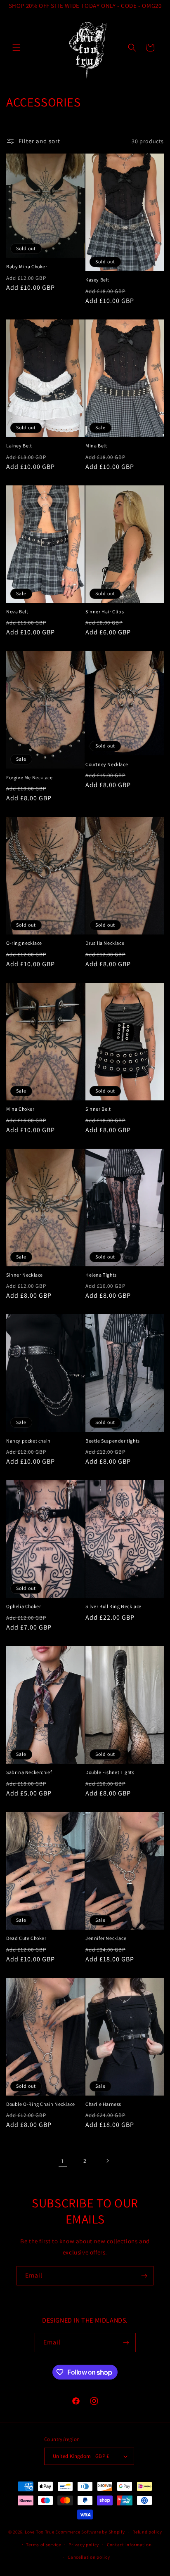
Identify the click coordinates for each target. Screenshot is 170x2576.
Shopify (117, 2532)
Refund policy (147, 2532)
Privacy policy (84, 2545)
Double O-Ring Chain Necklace (41, 2104)
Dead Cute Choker (26, 1938)
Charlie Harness (103, 2104)
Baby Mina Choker (27, 266)
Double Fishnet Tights (110, 1772)
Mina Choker (20, 1109)
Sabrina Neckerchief (29, 1772)
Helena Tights (101, 1275)
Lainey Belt (19, 446)
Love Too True (39, 2532)
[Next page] (107, 2161)
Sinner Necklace (25, 1275)
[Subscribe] (144, 2276)
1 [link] (63, 2161)
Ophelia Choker (24, 1606)
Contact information (129, 2545)
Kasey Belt (97, 280)
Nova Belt (17, 611)
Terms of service (43, 2545)
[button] (17, 47)
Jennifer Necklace (106, 1938)
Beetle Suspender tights (113, 1441)
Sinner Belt (98, 1109)
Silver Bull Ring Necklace (113, 1606)
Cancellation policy (89, 2557)
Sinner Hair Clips (105, 611)
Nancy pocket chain (28, 1441)
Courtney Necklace (107, 764)
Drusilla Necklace (105, 943)
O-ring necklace (24, 943)
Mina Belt (96, 446)
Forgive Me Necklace (29, 777)
